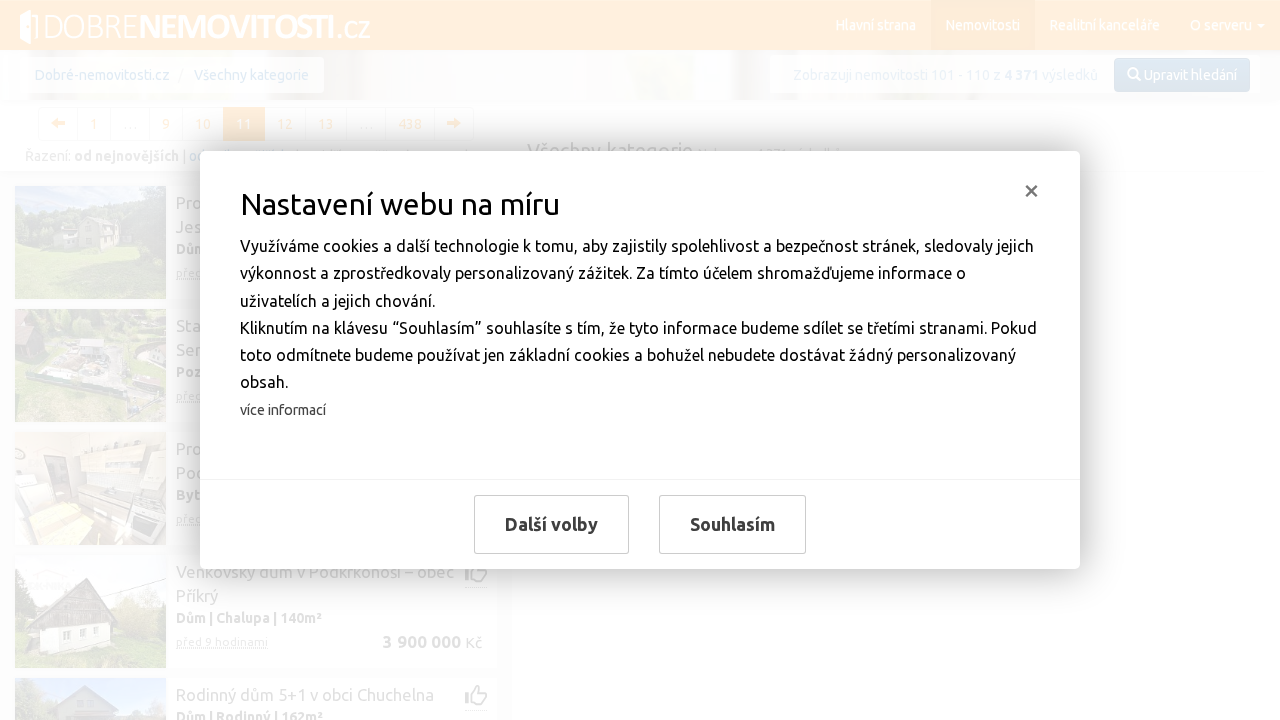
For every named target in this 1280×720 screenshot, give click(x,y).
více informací (283, 410)
